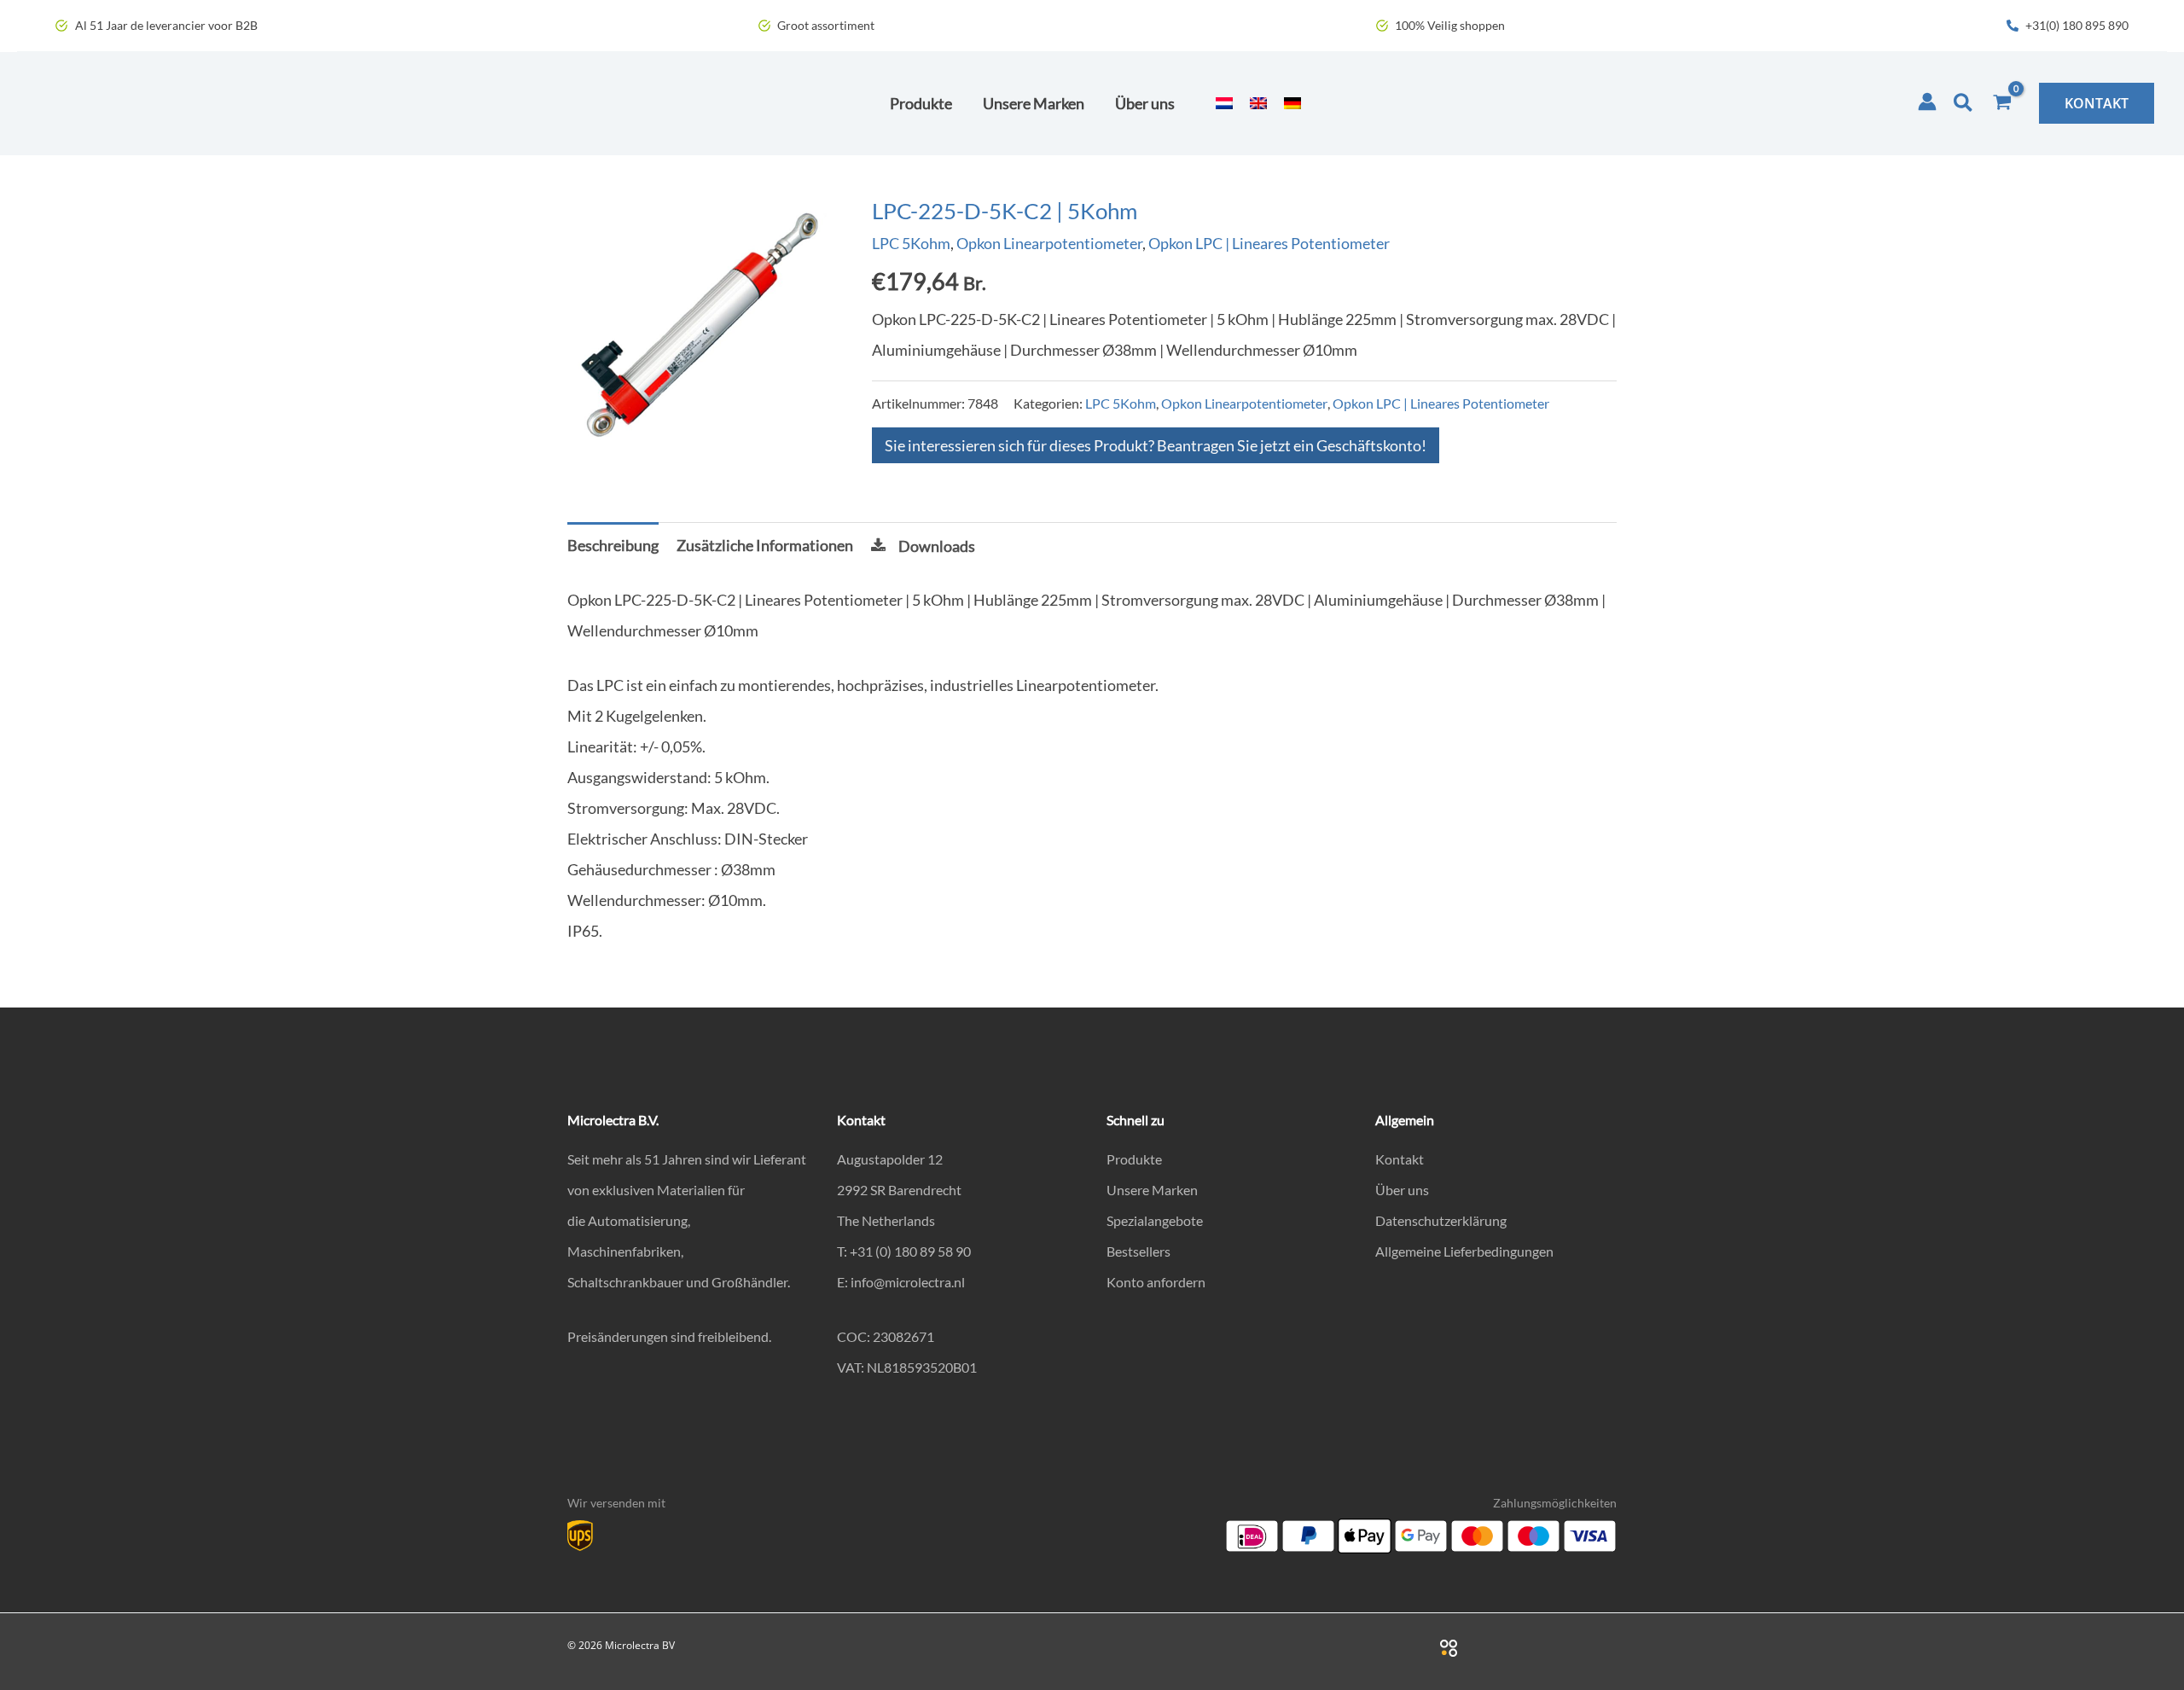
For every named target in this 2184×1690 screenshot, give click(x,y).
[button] (1964, 103)
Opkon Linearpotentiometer (1049, 243)
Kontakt (1400, 1159)
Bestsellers (1138, 1251)
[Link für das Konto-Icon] (1927, 102)
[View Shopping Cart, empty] (2002, 103)
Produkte (1134, 1159)
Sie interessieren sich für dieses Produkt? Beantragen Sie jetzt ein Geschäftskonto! (1156, 445)
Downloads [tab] (937, 546)
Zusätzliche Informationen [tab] (765, 545)
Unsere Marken (1152, 1190)
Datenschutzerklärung (1441, 1220)
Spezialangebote (1155, 1220)
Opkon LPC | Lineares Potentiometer (1269, 243)
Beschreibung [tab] (613, 545)
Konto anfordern (1156, 1282)
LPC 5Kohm (911, 243)
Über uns (1402, 1190)
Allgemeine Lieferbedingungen (1464, 1251)
